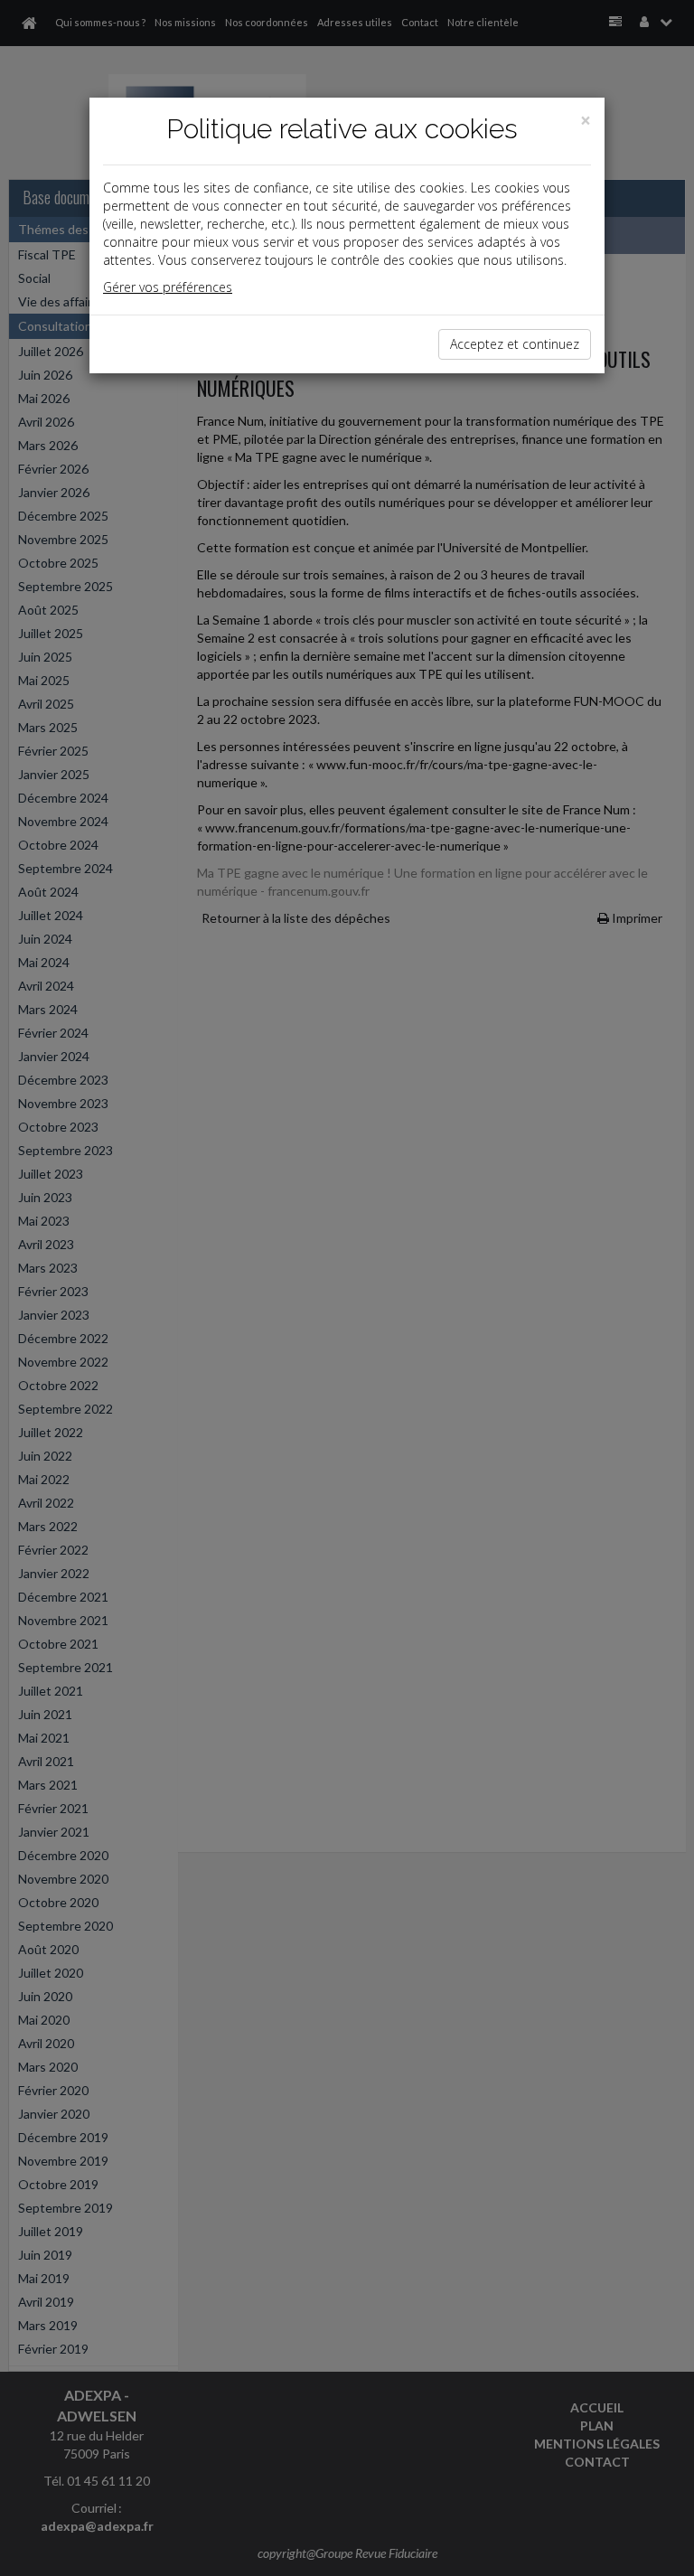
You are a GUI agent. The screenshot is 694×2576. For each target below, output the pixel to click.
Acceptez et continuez (515, 344)
